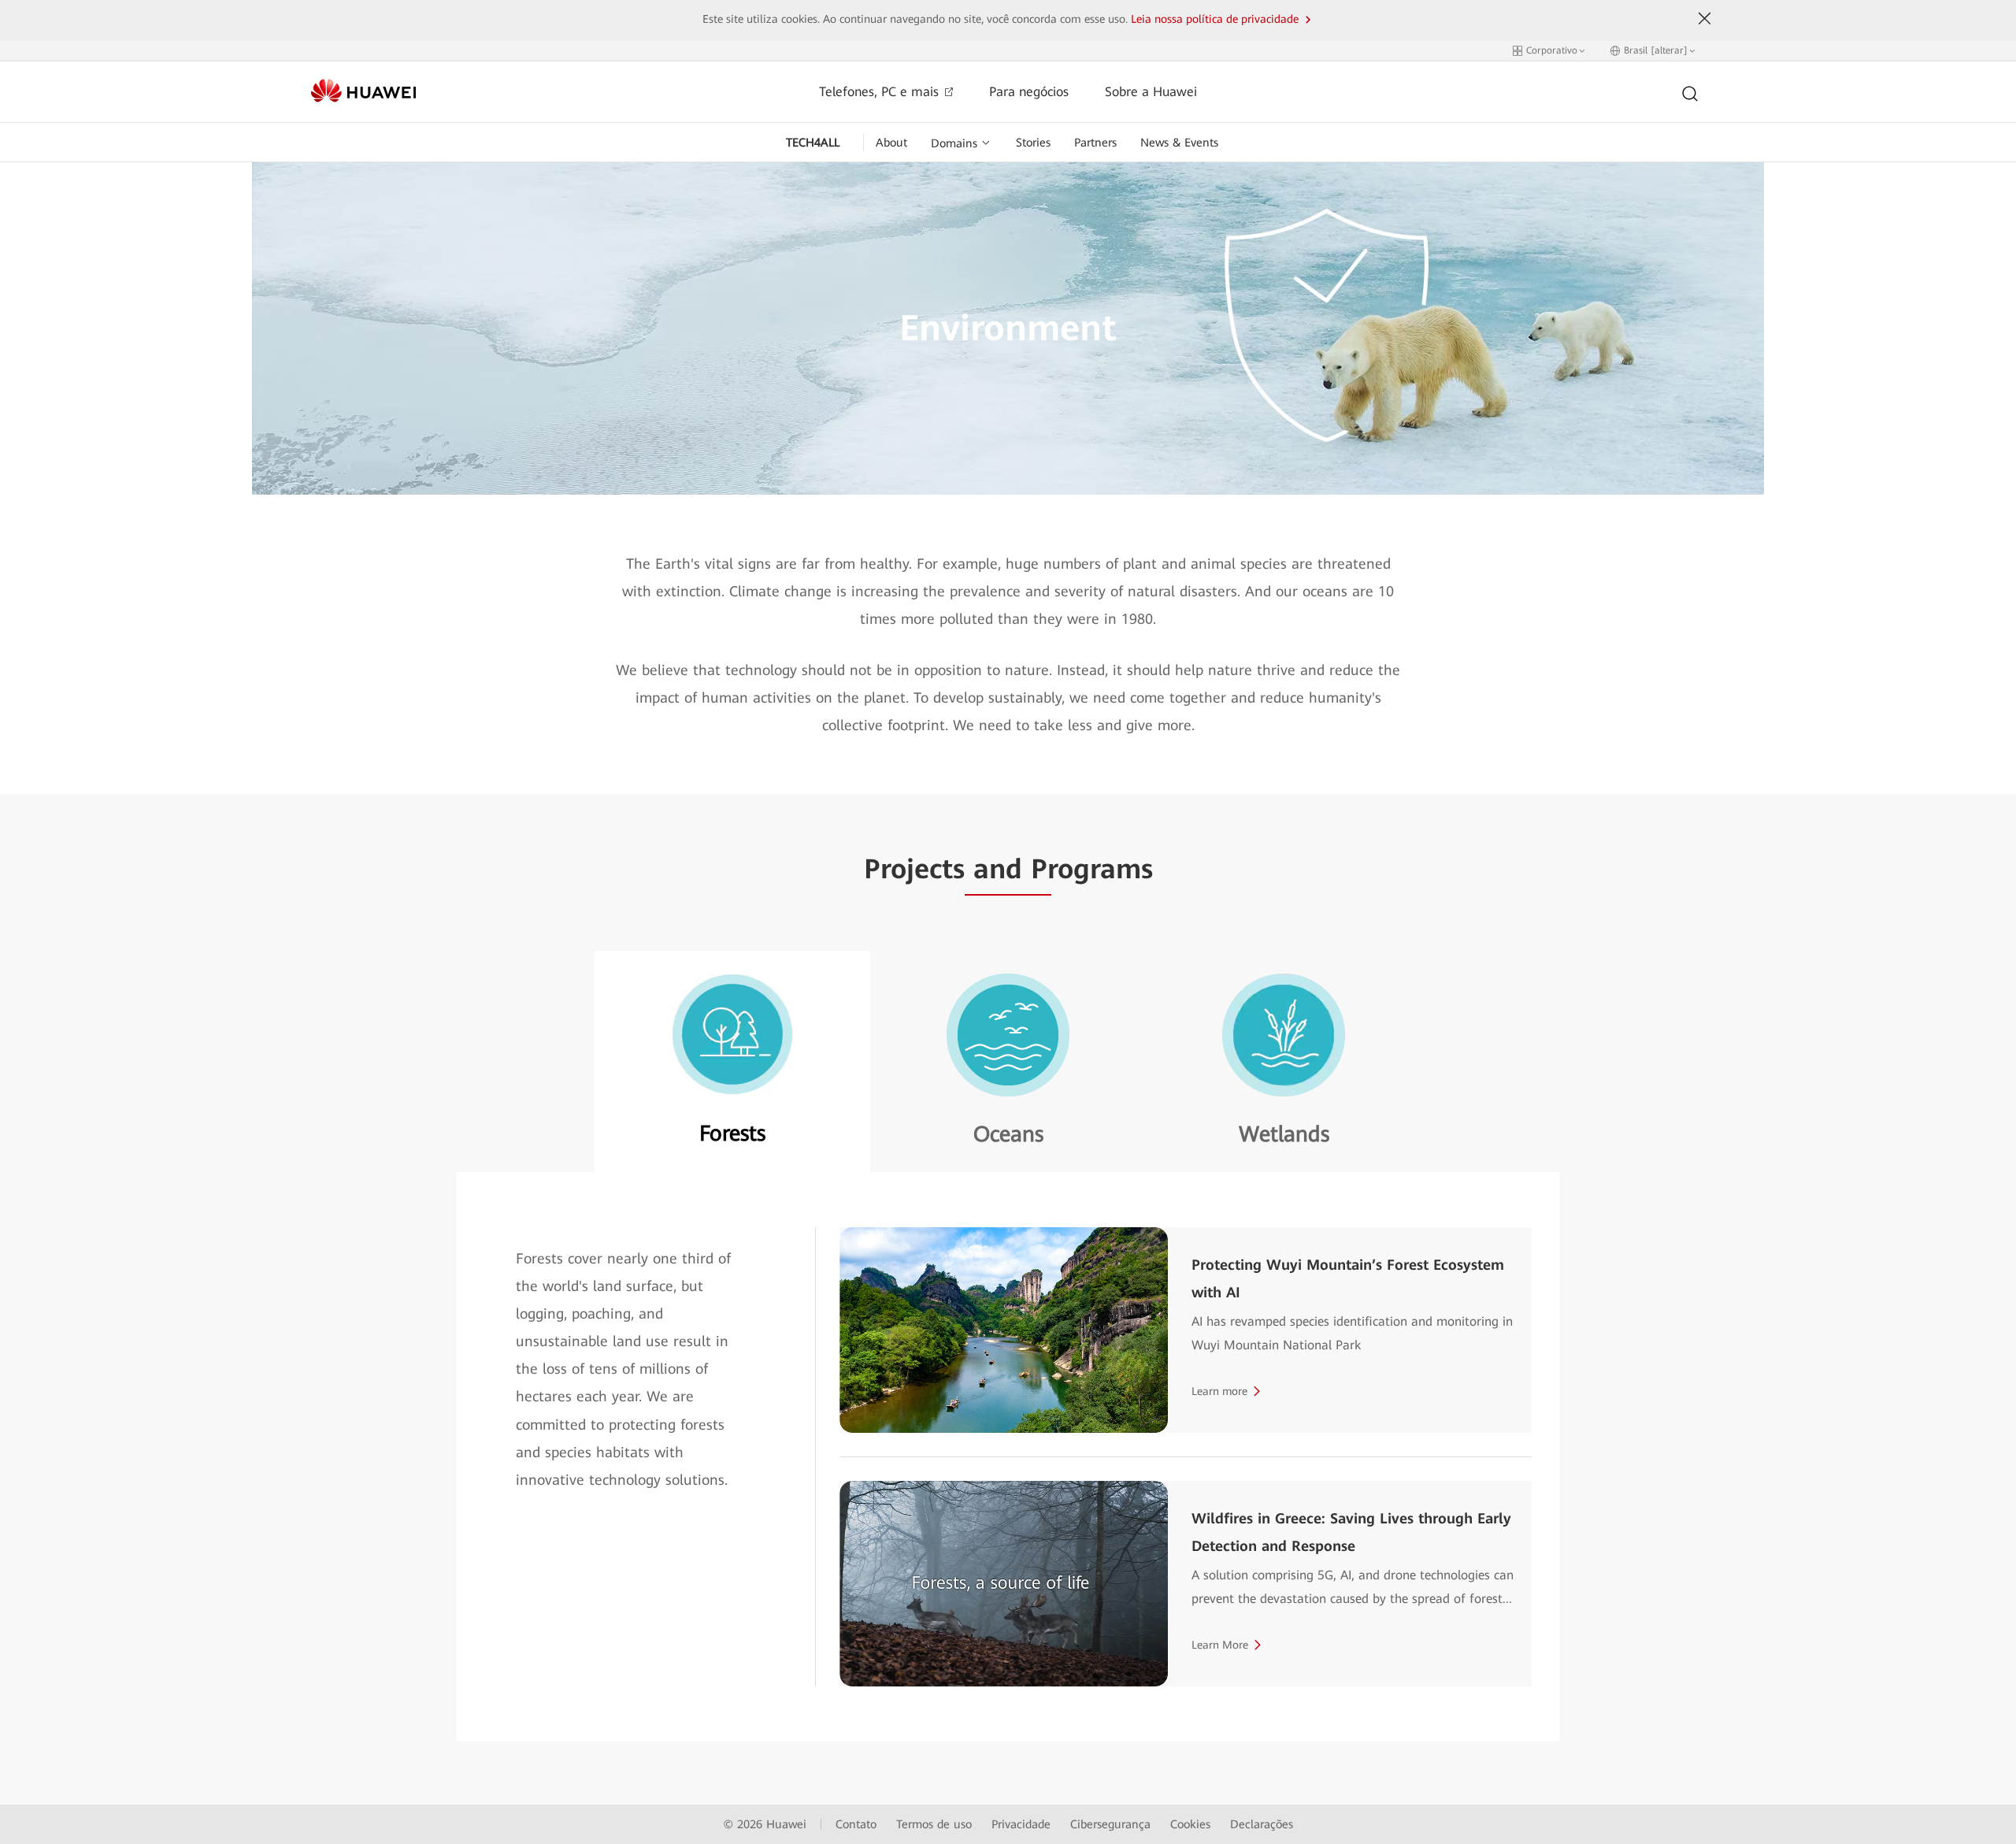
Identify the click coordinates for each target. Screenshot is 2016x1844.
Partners (1095, 143)
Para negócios (1029, 92)
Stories (1033, 143)
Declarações (1262, 1824)
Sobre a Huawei (1151, 92)
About (891, 143)
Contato (856, 1824)
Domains (954, 143)
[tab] (732, 1061)
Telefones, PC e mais (881, 92)
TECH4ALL (813, 143)
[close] (1705, 19)
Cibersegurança (1110, 1824)
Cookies (1190, 1824)
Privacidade (1021, 1824)
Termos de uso (934, 1824)
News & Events (1179, 143)
